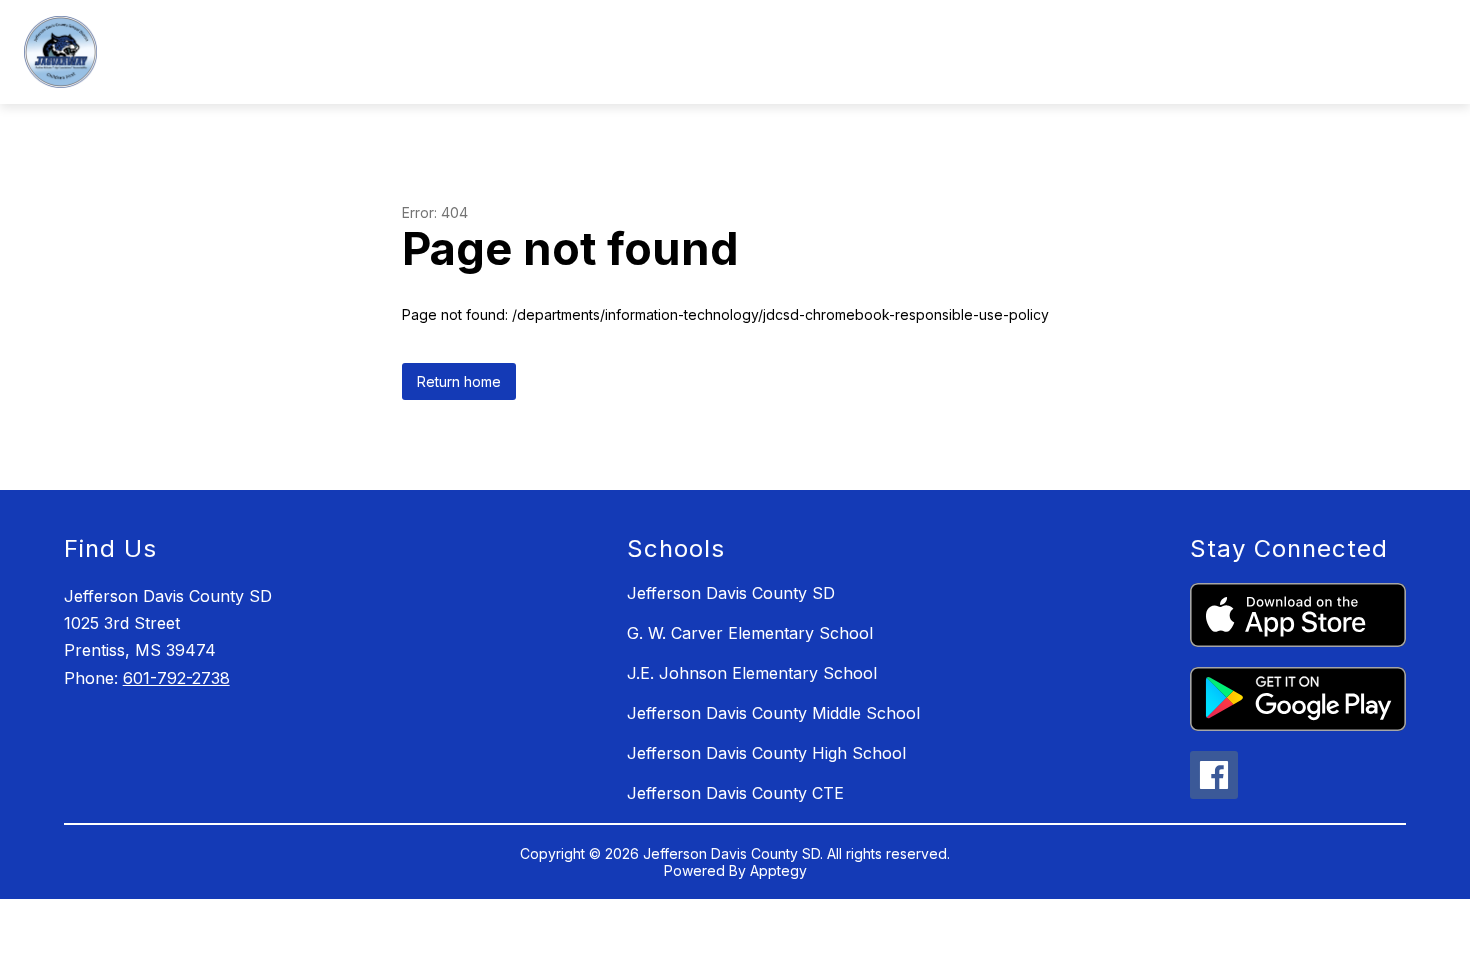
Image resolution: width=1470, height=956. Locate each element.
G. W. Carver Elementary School (750, 633)
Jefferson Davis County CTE (735, 793)
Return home (459, 381)
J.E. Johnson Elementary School (752, 673)
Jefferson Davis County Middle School (773, 713)
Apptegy (778, 870)
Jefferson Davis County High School (766, 753)
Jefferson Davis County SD (731, 593)
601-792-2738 (176, 678)
